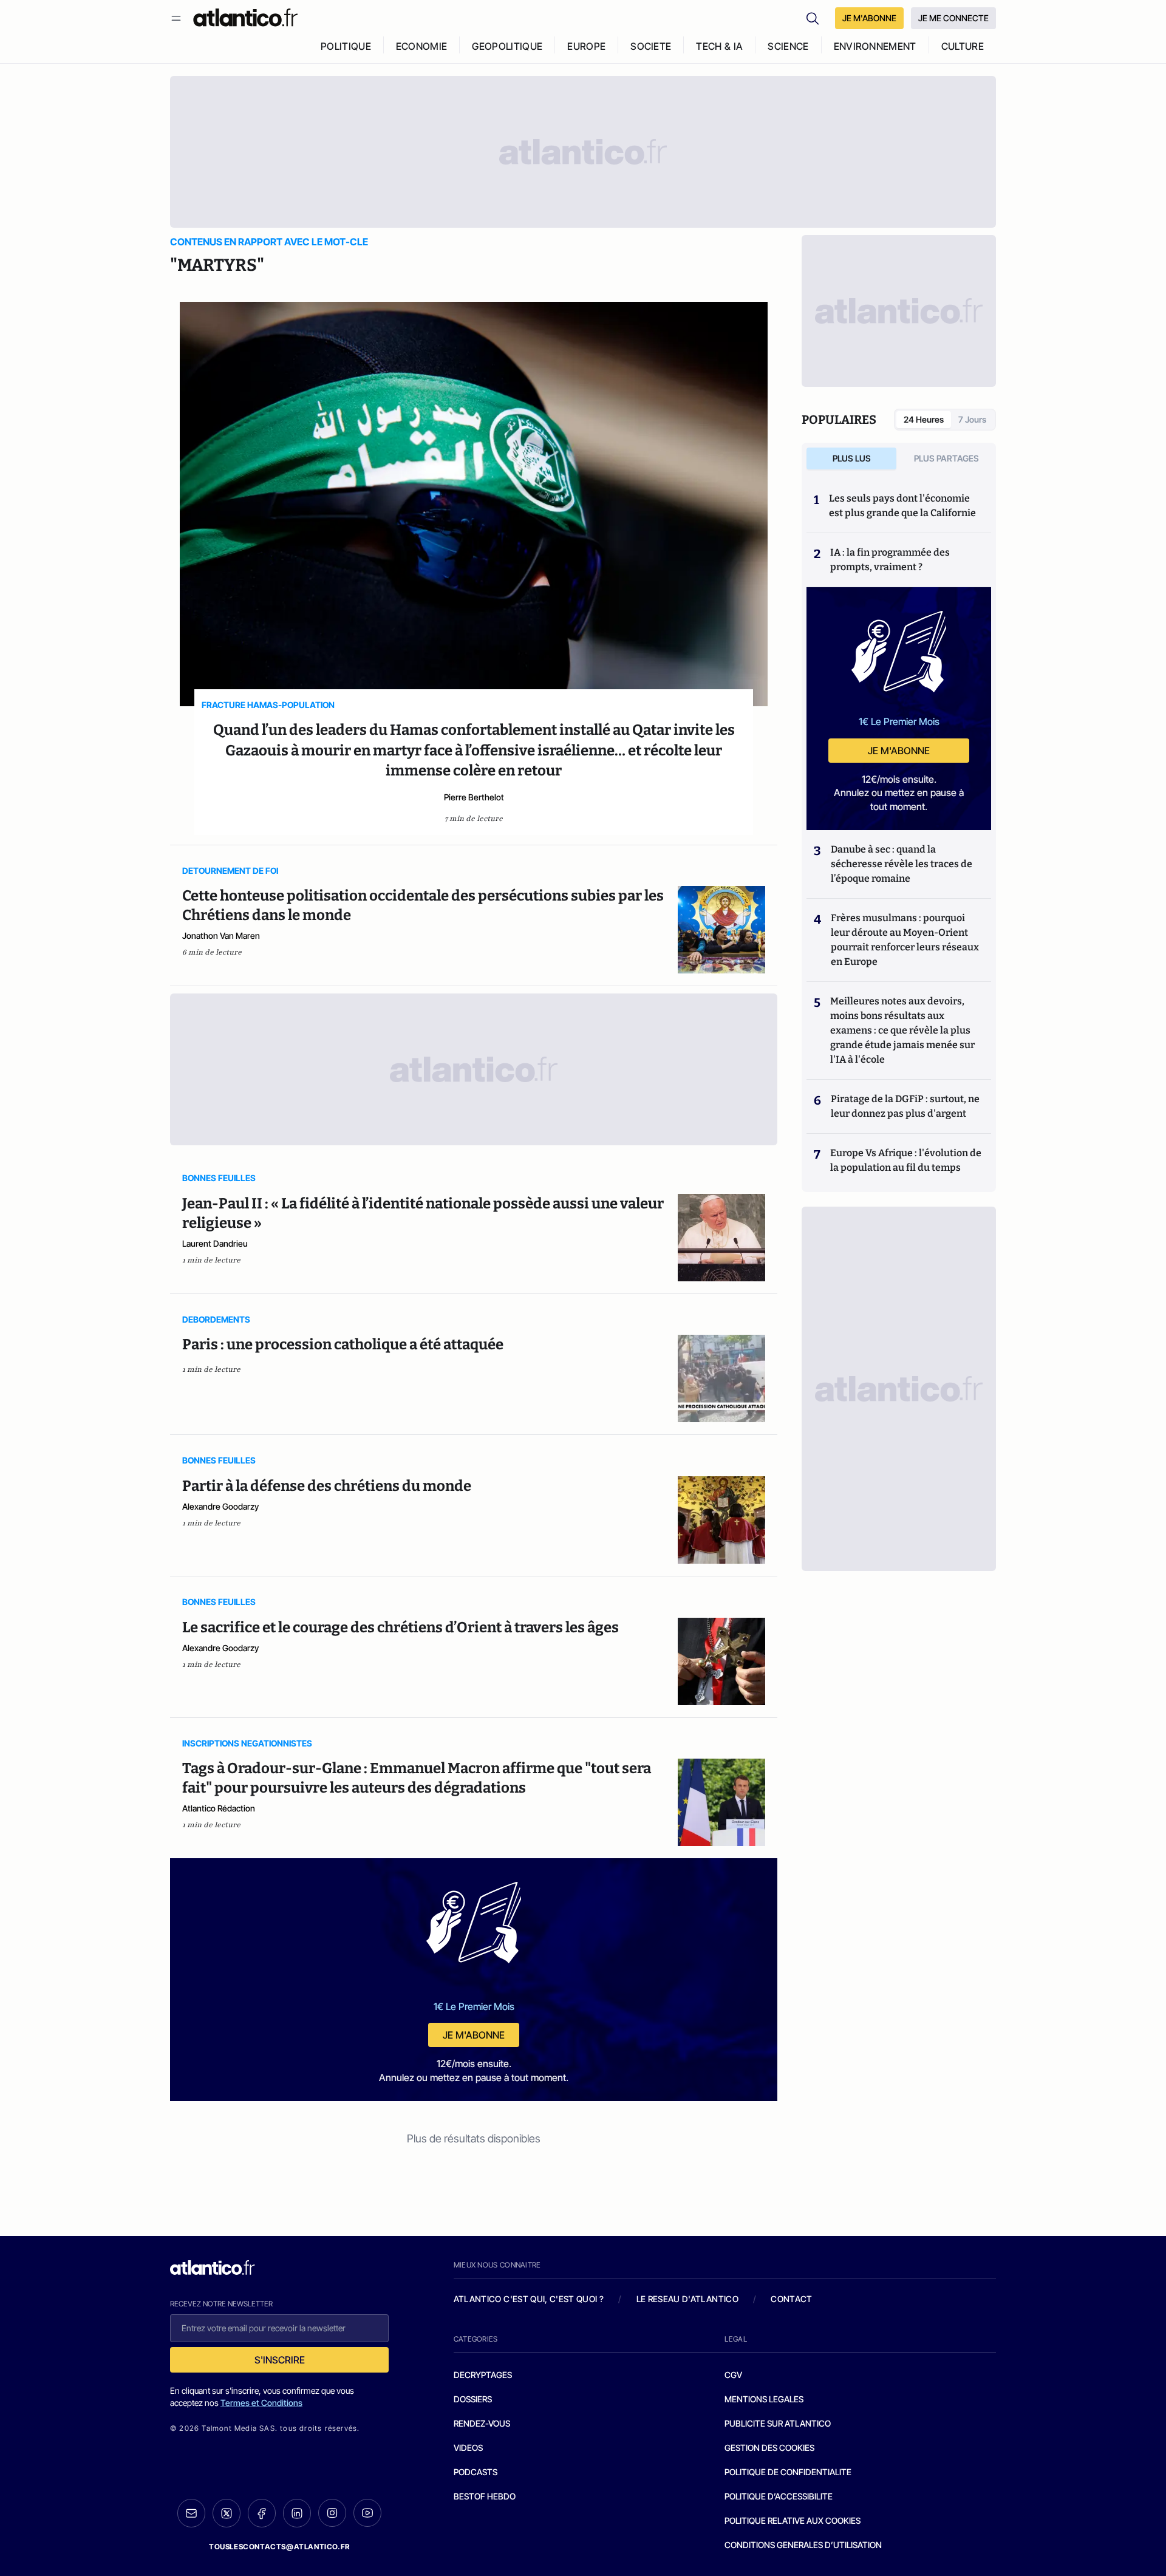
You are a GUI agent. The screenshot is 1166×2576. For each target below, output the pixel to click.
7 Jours (972, 419)
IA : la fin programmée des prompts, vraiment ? (890, 560)
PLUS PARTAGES (946, 458)
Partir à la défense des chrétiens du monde (327, 1486)
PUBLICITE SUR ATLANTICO (778, 2423)
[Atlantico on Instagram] (332, 2513)
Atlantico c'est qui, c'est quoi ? (529, 2299)
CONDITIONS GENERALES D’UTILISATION (803, 2545)
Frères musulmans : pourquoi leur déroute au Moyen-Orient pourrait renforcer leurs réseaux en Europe (905, 940)
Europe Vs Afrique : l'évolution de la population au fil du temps (906, 1160)
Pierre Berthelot (474, 797)
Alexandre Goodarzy (220, 1506)
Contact (791, 2299)
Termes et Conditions (261, 2403)
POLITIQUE (346, 46)
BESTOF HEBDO (485, 2496)
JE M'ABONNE (869, 18)
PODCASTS (476, 2472)
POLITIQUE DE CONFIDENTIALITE (788, 2472)
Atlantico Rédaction (219, 1808)
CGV (733, 2375)
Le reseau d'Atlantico (687, 2299)
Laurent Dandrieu (215, 1243)
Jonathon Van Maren (221, 935)
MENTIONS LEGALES (764, 2399)
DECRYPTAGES (483, 2375)
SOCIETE (651, 46)
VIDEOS (468, 2448)
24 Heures (924, 419)
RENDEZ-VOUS (482, 2423)
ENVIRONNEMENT (875, 46)
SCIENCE (788, 46)
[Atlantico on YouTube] (367, 2513)
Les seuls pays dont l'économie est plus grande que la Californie (902, 506)
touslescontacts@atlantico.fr (279, 2547)
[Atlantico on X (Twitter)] (227, 2513)
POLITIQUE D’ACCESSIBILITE (779, 2496)
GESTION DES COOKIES (769, 2448)
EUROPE (586, 46)
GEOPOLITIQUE (507, 46)
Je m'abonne (474, 2035)
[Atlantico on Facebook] (262, 2513)
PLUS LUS (852, 458)
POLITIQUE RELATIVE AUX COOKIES (793, 2520)
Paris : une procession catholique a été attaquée (343, 1344)
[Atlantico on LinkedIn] (297, 2513)
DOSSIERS (473, 2399)
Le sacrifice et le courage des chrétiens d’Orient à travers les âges (401, 1627)
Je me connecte (953, 18)
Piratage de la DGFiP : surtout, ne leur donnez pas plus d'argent (905, 1106)
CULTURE (963, 46)
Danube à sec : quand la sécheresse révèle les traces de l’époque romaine (902, 864)
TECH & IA (719, 46)
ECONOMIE (422, 46)
